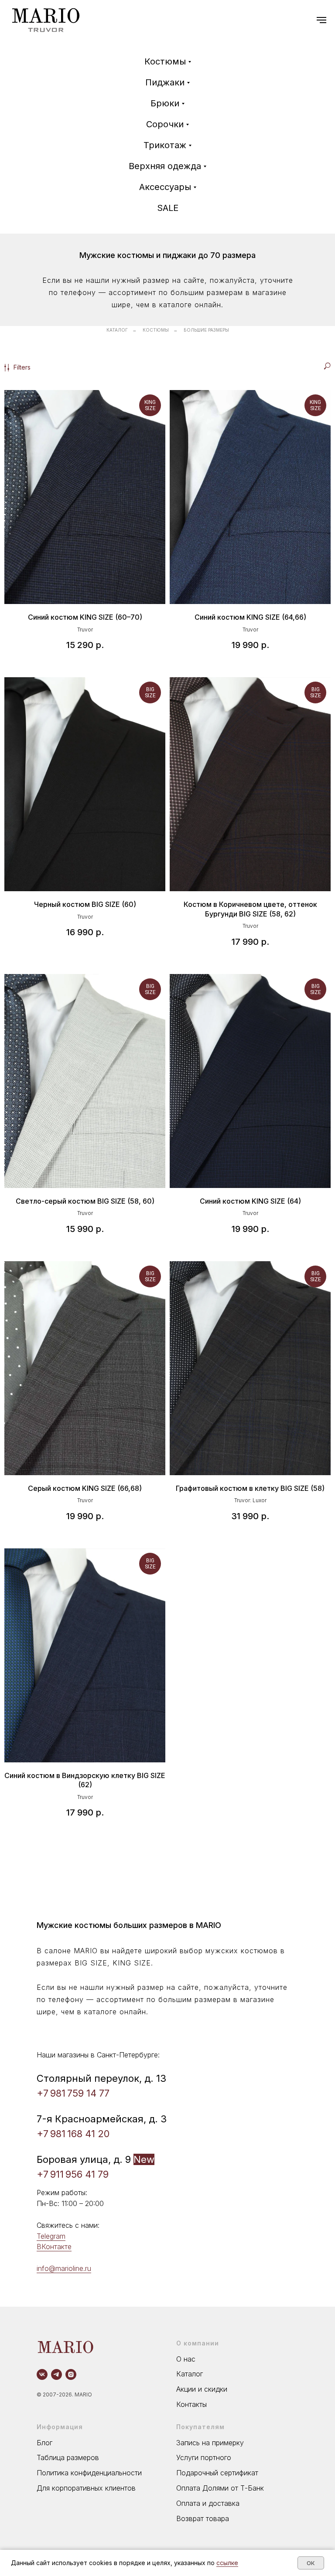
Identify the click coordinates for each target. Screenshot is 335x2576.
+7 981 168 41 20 (73, 2134)
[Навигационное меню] (321, 20)
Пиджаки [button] (165, 82)
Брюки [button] (165, 103)
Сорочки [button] (165, 124)
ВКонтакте (54, 2247)
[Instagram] (71, 2374)
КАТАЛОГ (117, 330)
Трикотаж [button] (165, 145)
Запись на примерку (210, 2443)
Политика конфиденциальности (89, 2473)
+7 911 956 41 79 (73, 2174)
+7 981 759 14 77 (73, 2093)
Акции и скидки (202, 2389)
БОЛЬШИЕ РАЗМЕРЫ (206, 330)
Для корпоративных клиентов (86, 2488)
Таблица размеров (68, 2457)
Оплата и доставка (208, 2503)
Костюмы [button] (165, 61)
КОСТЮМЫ (156, 330)
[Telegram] (56, 2374)
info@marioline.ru (64, 2268)
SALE (168, 208)
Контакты (191, 2404)
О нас (186, 2359)
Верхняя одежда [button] (165, 166)
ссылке (227, 2563)
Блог (44, 2443)
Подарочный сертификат (217, 2473)
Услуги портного (204, 2457)
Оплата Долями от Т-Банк (220, 2488)
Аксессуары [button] (165, 187)
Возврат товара (203, 2518)
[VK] (42, 2374)
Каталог (190, 2374)
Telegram (51, 2236)
